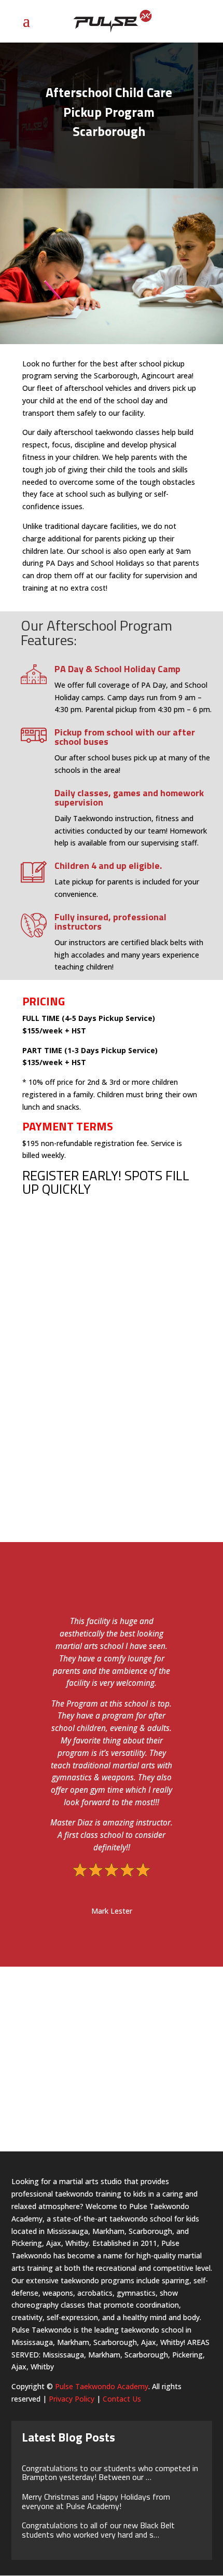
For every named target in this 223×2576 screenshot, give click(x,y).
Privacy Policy (72, 2399)
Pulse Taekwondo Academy (102, 2386)
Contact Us (122, 2399)
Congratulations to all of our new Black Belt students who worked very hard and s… (98, 2530)
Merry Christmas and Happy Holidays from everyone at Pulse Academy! (96, 2501)
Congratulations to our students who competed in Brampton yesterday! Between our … (110, 2473)
